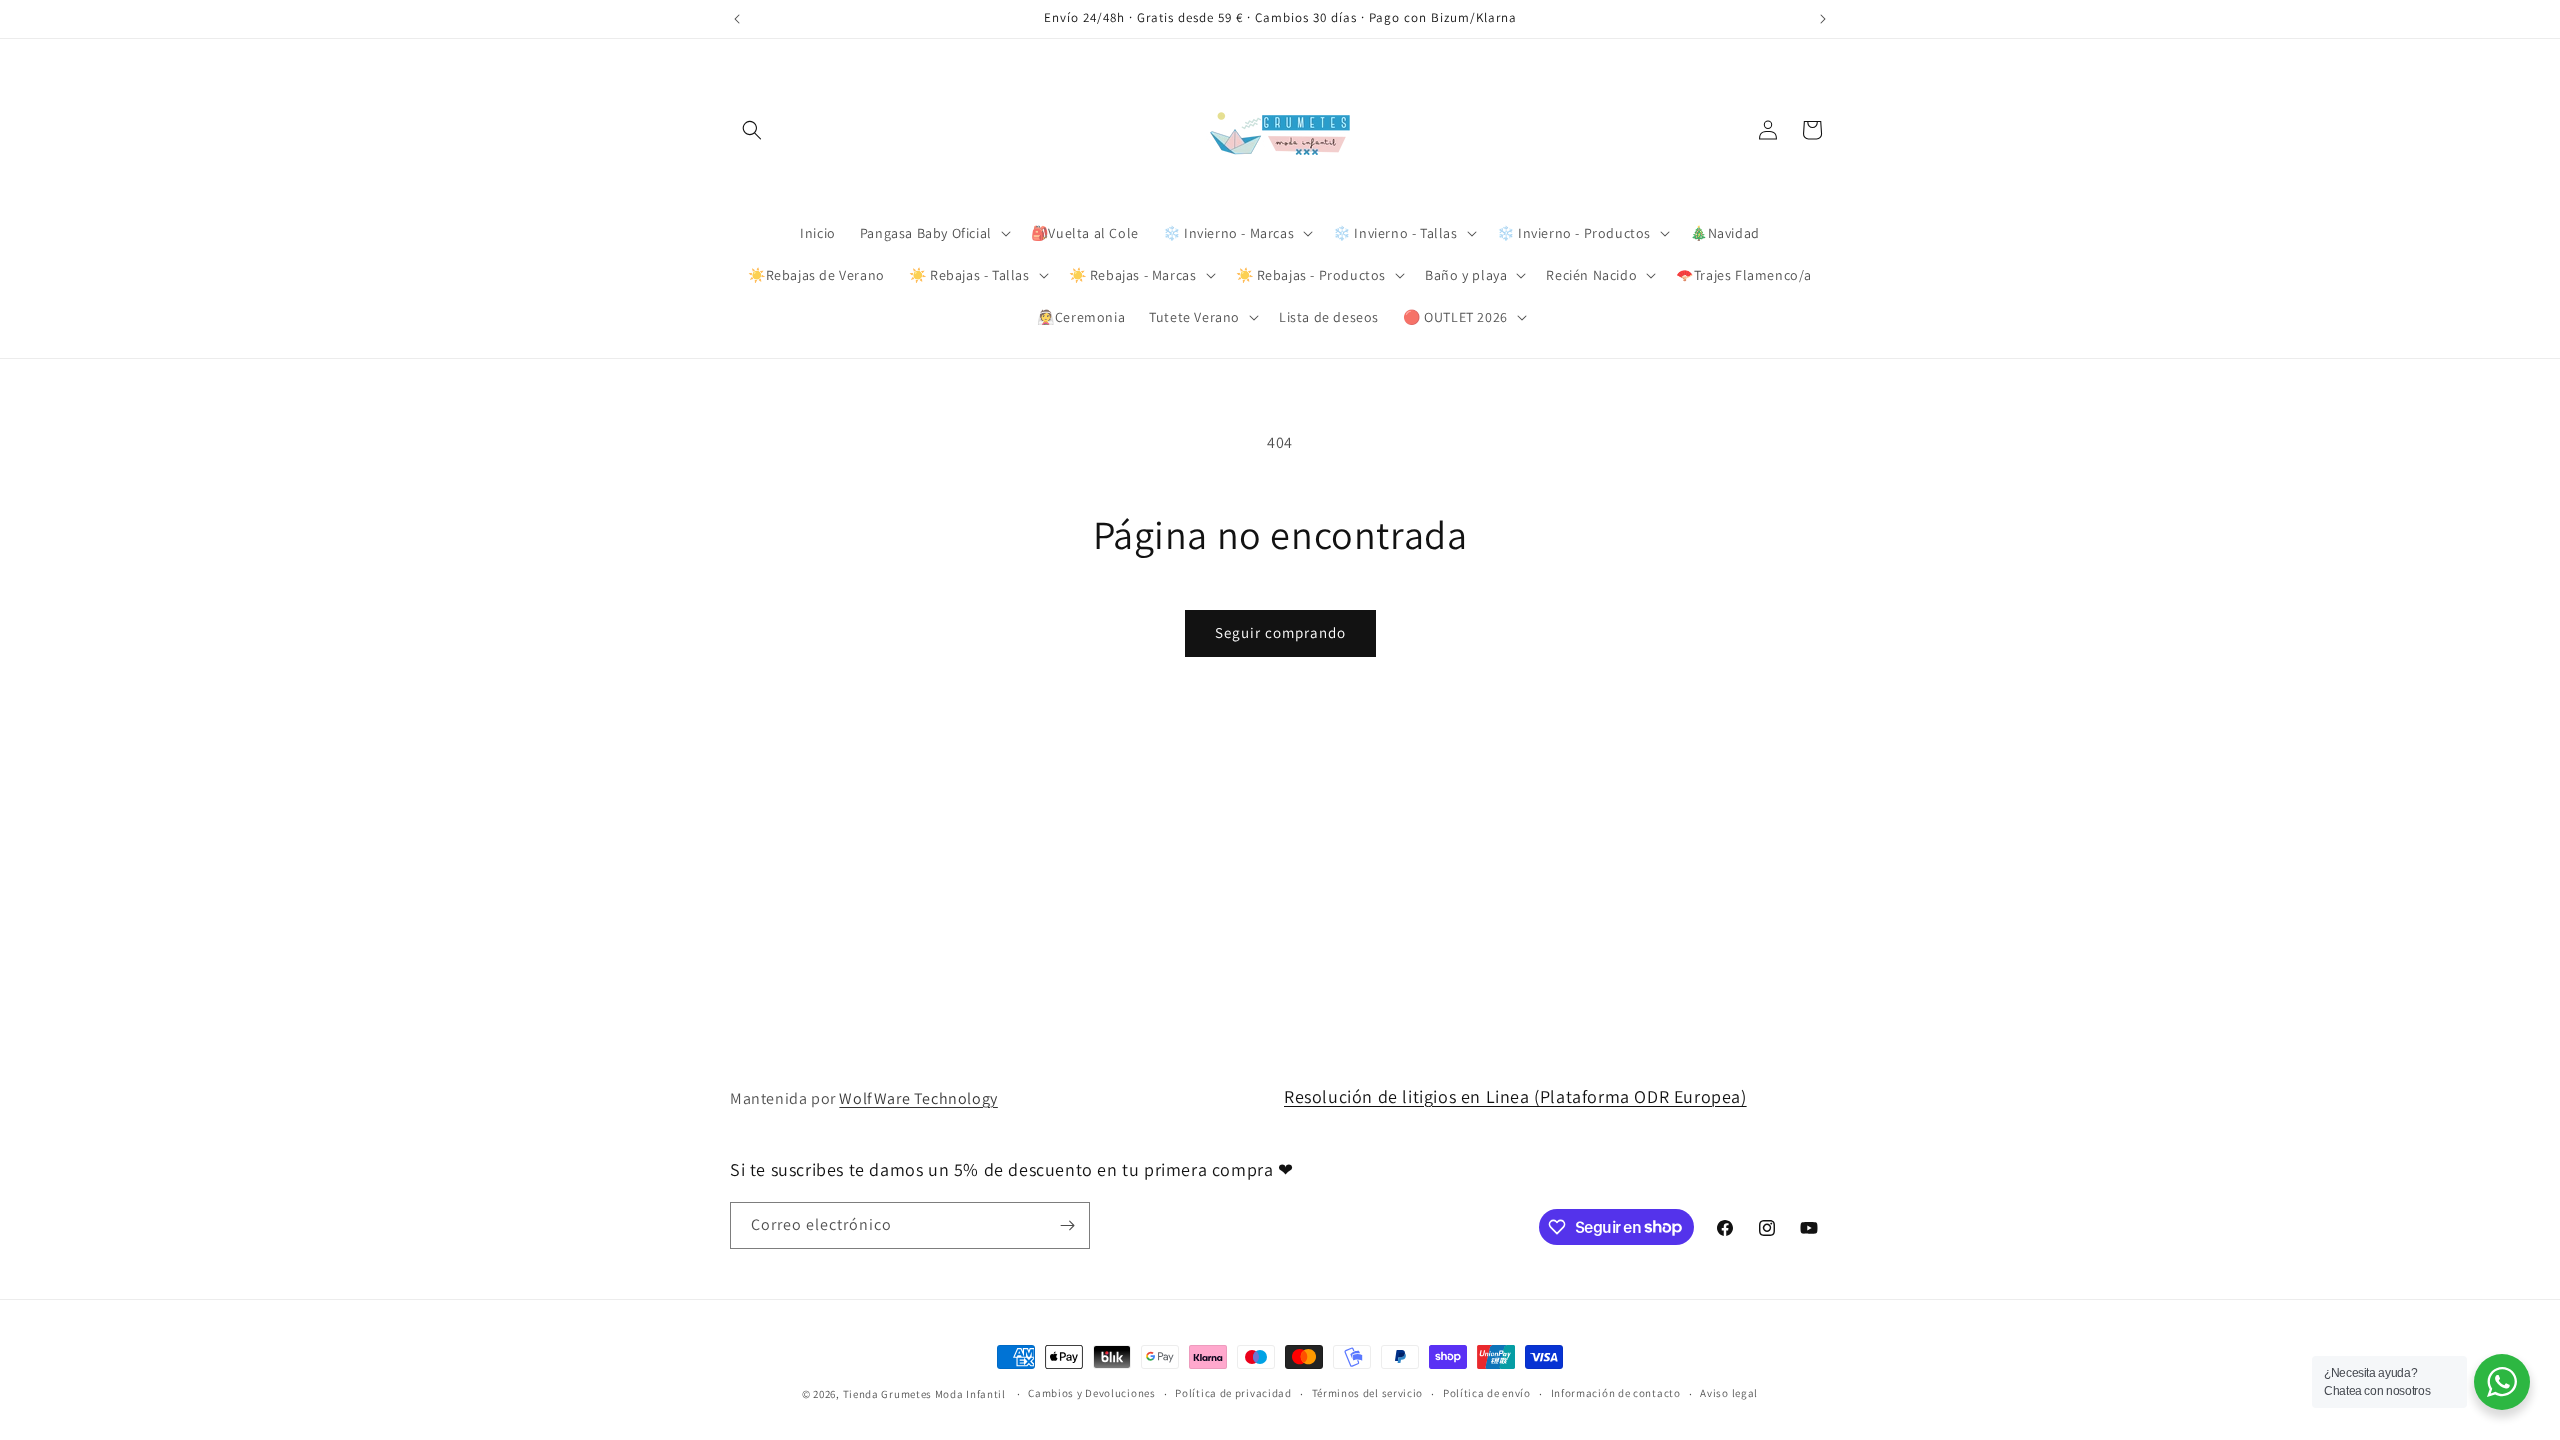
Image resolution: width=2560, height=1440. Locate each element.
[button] (752, 130)
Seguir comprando (1280, 632)
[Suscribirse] (1067, 1225)
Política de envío (1487, 1393)
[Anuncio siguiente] (1823, 19)
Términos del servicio (1368, 1393)
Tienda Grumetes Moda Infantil (924, 1394)
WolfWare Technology (918, 1098)
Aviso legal (1729, 1393)
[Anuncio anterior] (737, 19)
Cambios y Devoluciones (1091, 1393)
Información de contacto (1616, 1393)
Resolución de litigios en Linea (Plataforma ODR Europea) (1515, 1096)
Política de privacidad (1233, 1393)
